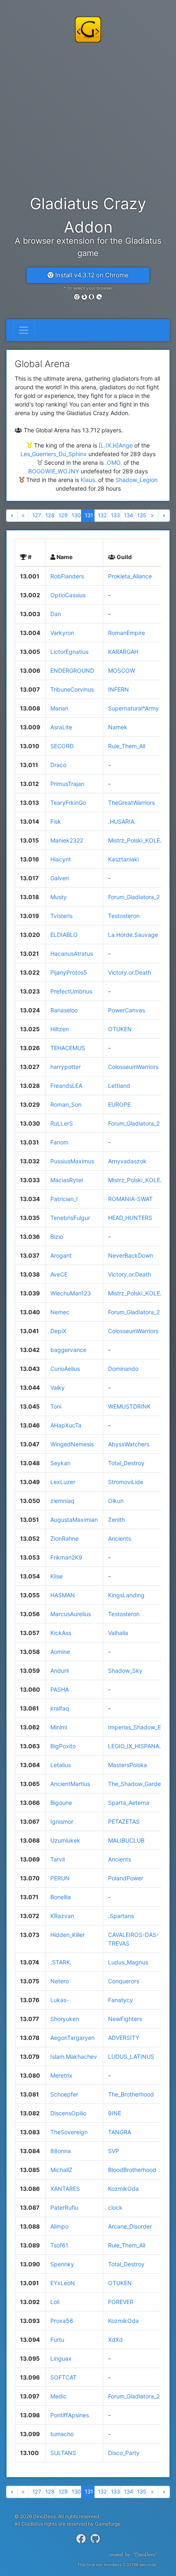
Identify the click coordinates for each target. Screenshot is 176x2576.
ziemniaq (62, 1501)
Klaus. (89, 480)
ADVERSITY (124, 2038)
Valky (58, 1387)
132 (102, 515)
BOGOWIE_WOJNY (54, 471)
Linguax (61, 2358)
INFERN (118, 689)
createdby (130, 2555)
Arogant (61, 1255)
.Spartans (121, 1916)
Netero (60, 1981)
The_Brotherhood (131, 2094)
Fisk (56, 821)
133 (115, 515)
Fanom (59, 1142)
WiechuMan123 (71, 1293)
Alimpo (59, 2226)
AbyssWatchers (129, 1444)
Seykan (60, 1463)
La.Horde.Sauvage (133, 935)
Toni (56, 1406)
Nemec (60, 1312)
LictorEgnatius (69, 652)
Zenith (116, 1520)
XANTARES (65, 2189)
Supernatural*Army (133, 708)
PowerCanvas (126, 1010)
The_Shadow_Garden (136, 1784)
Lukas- (60, 2000)
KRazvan (62, 1916)
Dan (56, 614)
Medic (59, 2396)
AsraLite (61, 727)
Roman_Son (66, 1104)
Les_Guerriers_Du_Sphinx (54, 454)
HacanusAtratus (72, 953)
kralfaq (60, 1708)
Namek (118, 727)
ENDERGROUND (72, 670)
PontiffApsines (70, 2415)
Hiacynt (61, 859)
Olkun (116, 1501)
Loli (55, 2302)
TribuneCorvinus (72, 689)
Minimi (59, 1727)
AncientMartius (70, 1784)
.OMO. (114, 462)
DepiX (58, 1331)
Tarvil (58, 1859)
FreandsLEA (66, 1086)
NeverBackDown (131, 1255)
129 (63, 515)
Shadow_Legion (137, 480)
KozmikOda (123, 2189)
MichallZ (61, 2170)
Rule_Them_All (127, 746)
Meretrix (61, 2075)
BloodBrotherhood (132, 2170)
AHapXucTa (66, 1425)
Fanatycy (121, 2000)
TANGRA (120, 2132)
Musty (59, 897)
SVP (114, 2151)
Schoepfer (64, 2094)
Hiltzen (60, 1029)
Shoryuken (65, 2019)
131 (89, 515)
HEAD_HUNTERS (130, 1218)
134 (129, 515)
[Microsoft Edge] (99, 297)
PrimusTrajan (67, 784)
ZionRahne (64, 1538)
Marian (59, 708)
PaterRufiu (64, 2207)
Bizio (57, 1237)
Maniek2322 (67, 840)
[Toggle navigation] (24, 330)
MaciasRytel (67, 1180)
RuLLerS (62, 1123)
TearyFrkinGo (68, 803)
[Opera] (92, 297)
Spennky (62, 2264)
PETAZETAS (124, 1821)
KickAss (61, 1633)
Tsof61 (59, 2245)
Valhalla (118, 1633)
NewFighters (125, 2019)
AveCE (59, 1274)
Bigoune (61, 1803)
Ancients (120, 1538)
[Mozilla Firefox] (84, 297)
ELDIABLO (64, 935)
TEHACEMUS (68, 1048)
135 (142, 515)
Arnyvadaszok (127, 1161)
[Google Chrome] (77, 297)
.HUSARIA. (122, 821)
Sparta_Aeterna (129, 1803)
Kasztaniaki (123, 859)
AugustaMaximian (74, 1520)
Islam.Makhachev (74, 2056)
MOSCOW (122, 670)
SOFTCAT (63, 2377)
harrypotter (65, 1067)
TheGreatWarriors (131, 803)
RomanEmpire (126, 633)
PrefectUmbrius (71, 991)
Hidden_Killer (68, 1935)
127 (37, 515)
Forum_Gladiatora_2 (134, 897)
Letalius (61, 1765)
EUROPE (119, 1104)
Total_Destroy (126, 1463)
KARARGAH (123, 652)
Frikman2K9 (66, 1557)
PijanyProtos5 (69, 972)
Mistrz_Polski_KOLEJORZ (142, 840)
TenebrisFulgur (70, 1218)
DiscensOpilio (68, 2113)
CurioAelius (65, 1369)
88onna (61, 2151)
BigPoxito (63, 1746)
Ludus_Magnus (128, 1962)
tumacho (62, 2434)
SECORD (62, 746)
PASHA (60, 1689)
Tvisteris (61, 916)
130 (76, 515)
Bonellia (61, 1897)
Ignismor (62, 1821)
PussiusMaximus (72, 1161)
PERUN (60, 1878)
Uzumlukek (65, 1840)
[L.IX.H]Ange (116, 445)
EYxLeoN (63, 2283)
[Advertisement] (88, 117)
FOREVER (121, 2302)
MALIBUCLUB (126, 1840)
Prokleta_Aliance (130, 576)
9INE (115, 2113)
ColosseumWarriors (133, 1067)
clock (115, 2207)
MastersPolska (127, 1765)
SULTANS (63, 2453)
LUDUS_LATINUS (131, 2056)
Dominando (123, 1369)
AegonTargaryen (72, 2038)
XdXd (115, 2340)
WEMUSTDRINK (129, 1406)
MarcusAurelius (71, 1614)
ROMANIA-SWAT (130, 1199)
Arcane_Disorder (130, 2226)
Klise (56, 1576)
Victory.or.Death (130, 972)
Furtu (57, 2340)
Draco (58, 765)
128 (50, 515)
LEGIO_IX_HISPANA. (134, 1746)
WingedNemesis (72, 1444)
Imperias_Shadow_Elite (138, 1727)
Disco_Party (124, 2453)
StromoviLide (126, 1482)
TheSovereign (69, 2132)
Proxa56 (62, 2321)
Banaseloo (64, 1010)
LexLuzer (63, 1482)
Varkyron (62, 633)
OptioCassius (68, 595)
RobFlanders (67, 576)
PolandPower (126, 1878)
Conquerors (124, 1981)
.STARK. (61, 1962)
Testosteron (124, 916)
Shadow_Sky (125, 1671)
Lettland (119, 1086)
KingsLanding (126, 1595)
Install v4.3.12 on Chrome (91, 275)
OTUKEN (120, 1029)
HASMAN (63, 1595)
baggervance (68, 1350)
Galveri (60, 878)
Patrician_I (64, 1199)
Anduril (60, 1671)
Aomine (60, 1652)
